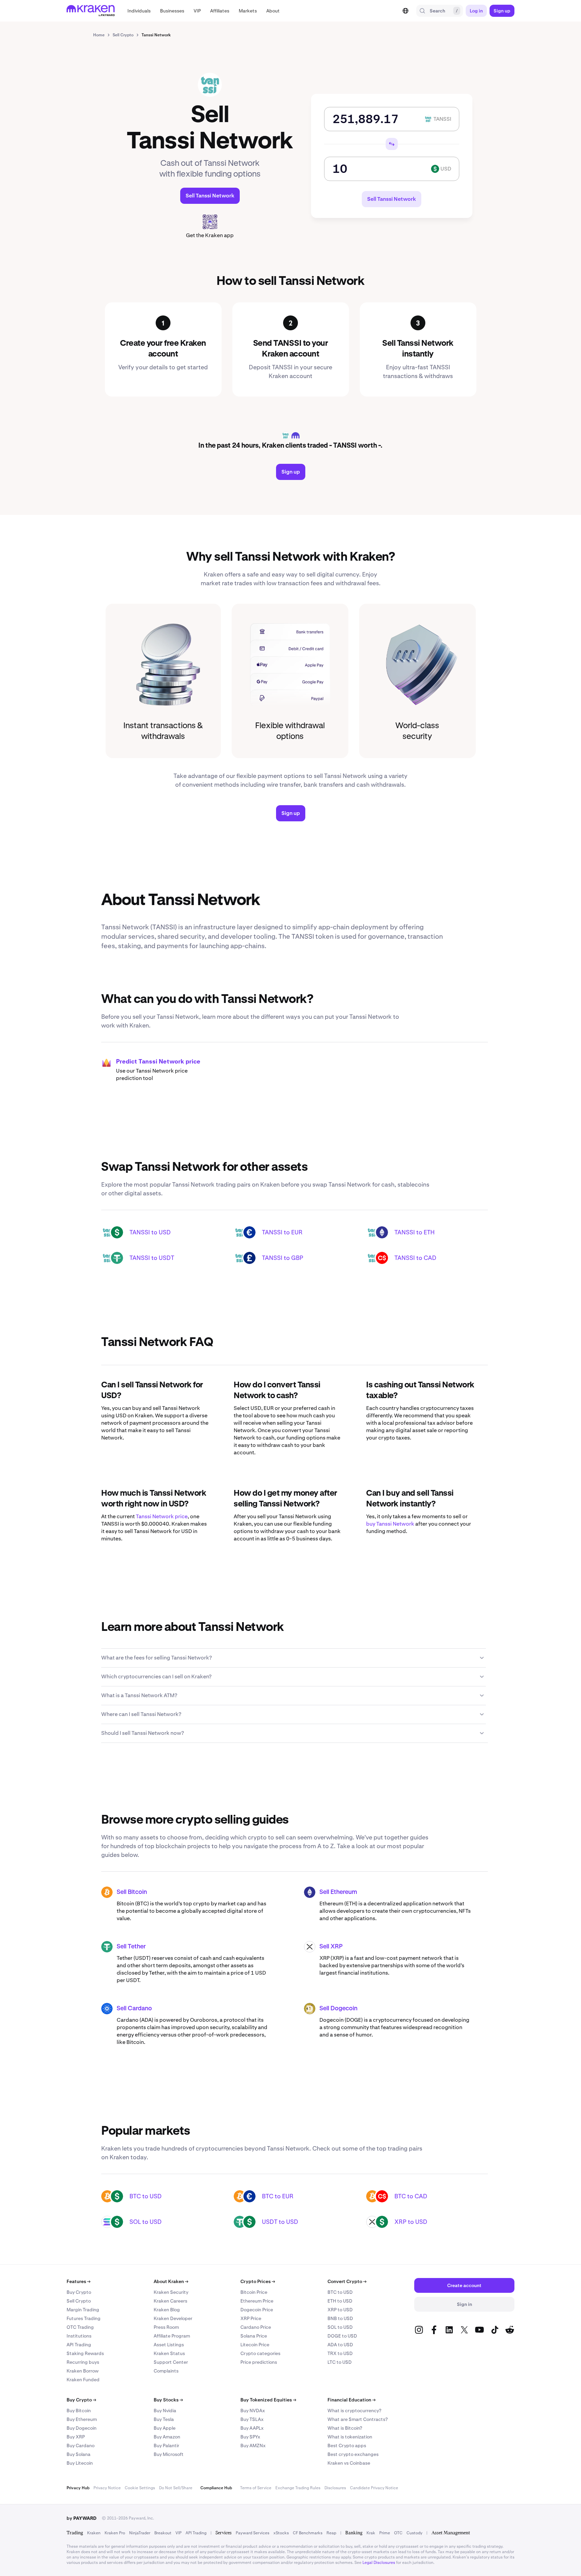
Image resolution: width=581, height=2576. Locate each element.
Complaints (166, 2371)
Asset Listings (169, 2345)
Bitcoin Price (254, 2292)
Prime (385, 2533)
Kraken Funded (83, 2380)
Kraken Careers (170, 2301)
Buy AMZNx (253, 2446)
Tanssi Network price (162, 1516)
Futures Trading (84, 2318)
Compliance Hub (216, 2488)
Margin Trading (83, 2310)
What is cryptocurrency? (354, 2411)
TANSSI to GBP (283, 1258)
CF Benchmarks (308, 2533)
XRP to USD (411, 2222)
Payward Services (253, 2533)
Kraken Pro (115, 2533)
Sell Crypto (79, 2301)
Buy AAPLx (252, 2428)
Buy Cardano (81, 2446)
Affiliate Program (172, 2336)
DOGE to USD (342, 2336)
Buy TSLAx (252, 2419)
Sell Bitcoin (132, 1892)
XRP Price (251, 2318)
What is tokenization (350, 2437)
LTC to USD (340, 2362)
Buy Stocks (168, 2400)
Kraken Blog (167, 2310)
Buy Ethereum (82, 2419)
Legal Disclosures (379, 2563)
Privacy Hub (78, 2488)
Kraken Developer (173, 2318)
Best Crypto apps (347, 2446)
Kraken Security (171, 2292)
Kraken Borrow (83, 2371)
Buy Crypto (79, 2292)
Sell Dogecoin (338, 2009)
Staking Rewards (85, 2353)
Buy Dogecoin (82, 2428)
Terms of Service (256, 2488)
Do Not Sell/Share (176, 2488)
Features (79, 2281)
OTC (398, 2533)
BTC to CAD (411, 2196)
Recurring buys (83, 2362)
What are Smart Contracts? (358, 2419)
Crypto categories (260, 2353)
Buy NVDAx (253, 2411)
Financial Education (352, 2400)
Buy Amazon (167, 2437)
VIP (179, 2533)
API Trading (79, 2345)
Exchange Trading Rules (298, 2488)
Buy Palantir (166, 2446)
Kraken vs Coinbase (349, 2463)
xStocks (281, 2533)
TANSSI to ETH (415, 1232)
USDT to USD (280, 2222)
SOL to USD (146, 2222)
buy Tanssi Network (390, 1524)
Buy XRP (76, 2437)
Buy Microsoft (169, 2454)
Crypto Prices (258, 2281)
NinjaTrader (140, 2533)
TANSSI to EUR (282, 1232)
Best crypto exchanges (353, 2454)
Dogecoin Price (257, 2310)
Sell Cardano (134, 2009)
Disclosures (335, 2488)
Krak (371, 2533)
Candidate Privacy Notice (374, 2488)
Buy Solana (79, 2454)
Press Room (166, 2327)
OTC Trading (80, 2327)
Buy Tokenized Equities (268, 2400)
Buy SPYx (250, 2437)
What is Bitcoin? (345, 2428)
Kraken (94, 2533)
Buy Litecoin (80, 2463)
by (82, 2518)
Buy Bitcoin (79, 2411)
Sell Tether (131, 1947)
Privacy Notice (107, 2488)
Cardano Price (256, 2327)
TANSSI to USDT (152, 1258)
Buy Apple (165, 2428)
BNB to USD (340, 2318)
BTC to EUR (278, 2196)
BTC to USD (146, 2196)
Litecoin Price (255, 2345)
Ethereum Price (257, 2301)
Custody (414, 2533)
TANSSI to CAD (415, 1258)
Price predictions (259, 2362)
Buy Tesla (164, 2419)
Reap (331, 2533)
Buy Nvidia (165, 2411)
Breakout (163, 2533)
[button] (139, 11)
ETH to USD (340, 2301)
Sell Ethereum (338, 1892)
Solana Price (254, 2336)
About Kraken (171, 2281)
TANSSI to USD (150, 1232)
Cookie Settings (140, 2488)
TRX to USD (340, 2353)
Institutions (79, 2336)
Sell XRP (331, 1947)
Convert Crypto (347, 2281)
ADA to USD (340, 2345)
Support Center (171, 2362)
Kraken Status (169, 2353)
